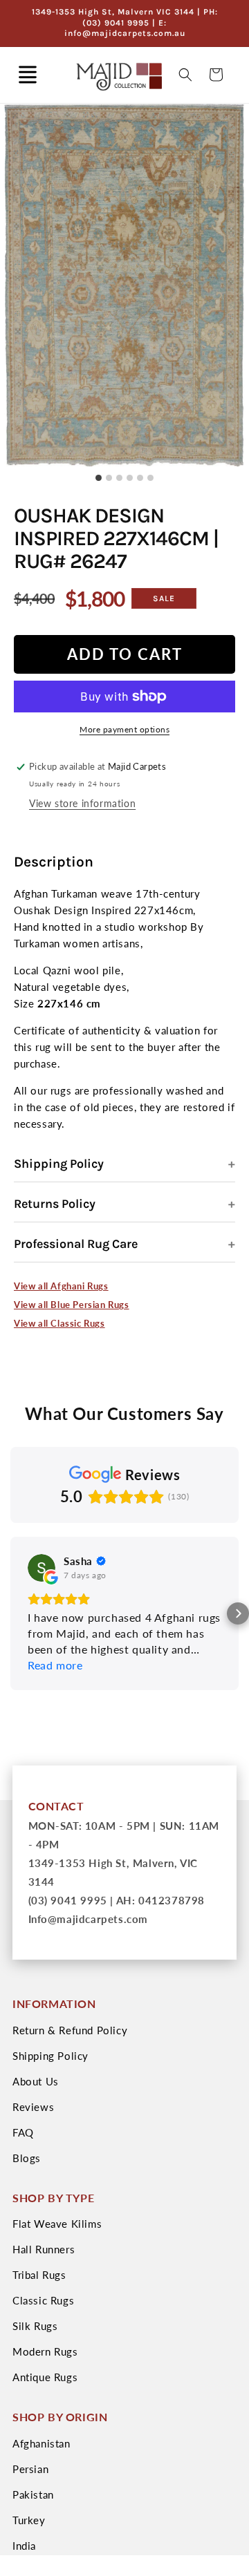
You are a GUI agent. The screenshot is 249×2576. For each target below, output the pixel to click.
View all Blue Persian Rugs (72, 1305)
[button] (28, 75)
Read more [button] (55, 1665)
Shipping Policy (59, 1164)
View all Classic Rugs (59, 1323)
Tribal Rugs (39, 2275)
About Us (36, 2081)
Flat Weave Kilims (57, 2224)
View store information (82, 803)
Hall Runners (44, 2249)
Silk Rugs (35, 2326)
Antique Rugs (45, 2377)
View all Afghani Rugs (61, 1286)
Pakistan (33, 2494)
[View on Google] (41, 1568)
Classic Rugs (43, 2300)
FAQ (23, 2132)
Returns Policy (55, 1204)
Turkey (29, 2520)
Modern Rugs (45, 2351)
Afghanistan (41, 2443)
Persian (30, 2469)
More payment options (124, 729)
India (24, 2546)
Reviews (33, 2107)
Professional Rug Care (76, 1244)
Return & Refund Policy (70, 2030)
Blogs (27, 2158)
